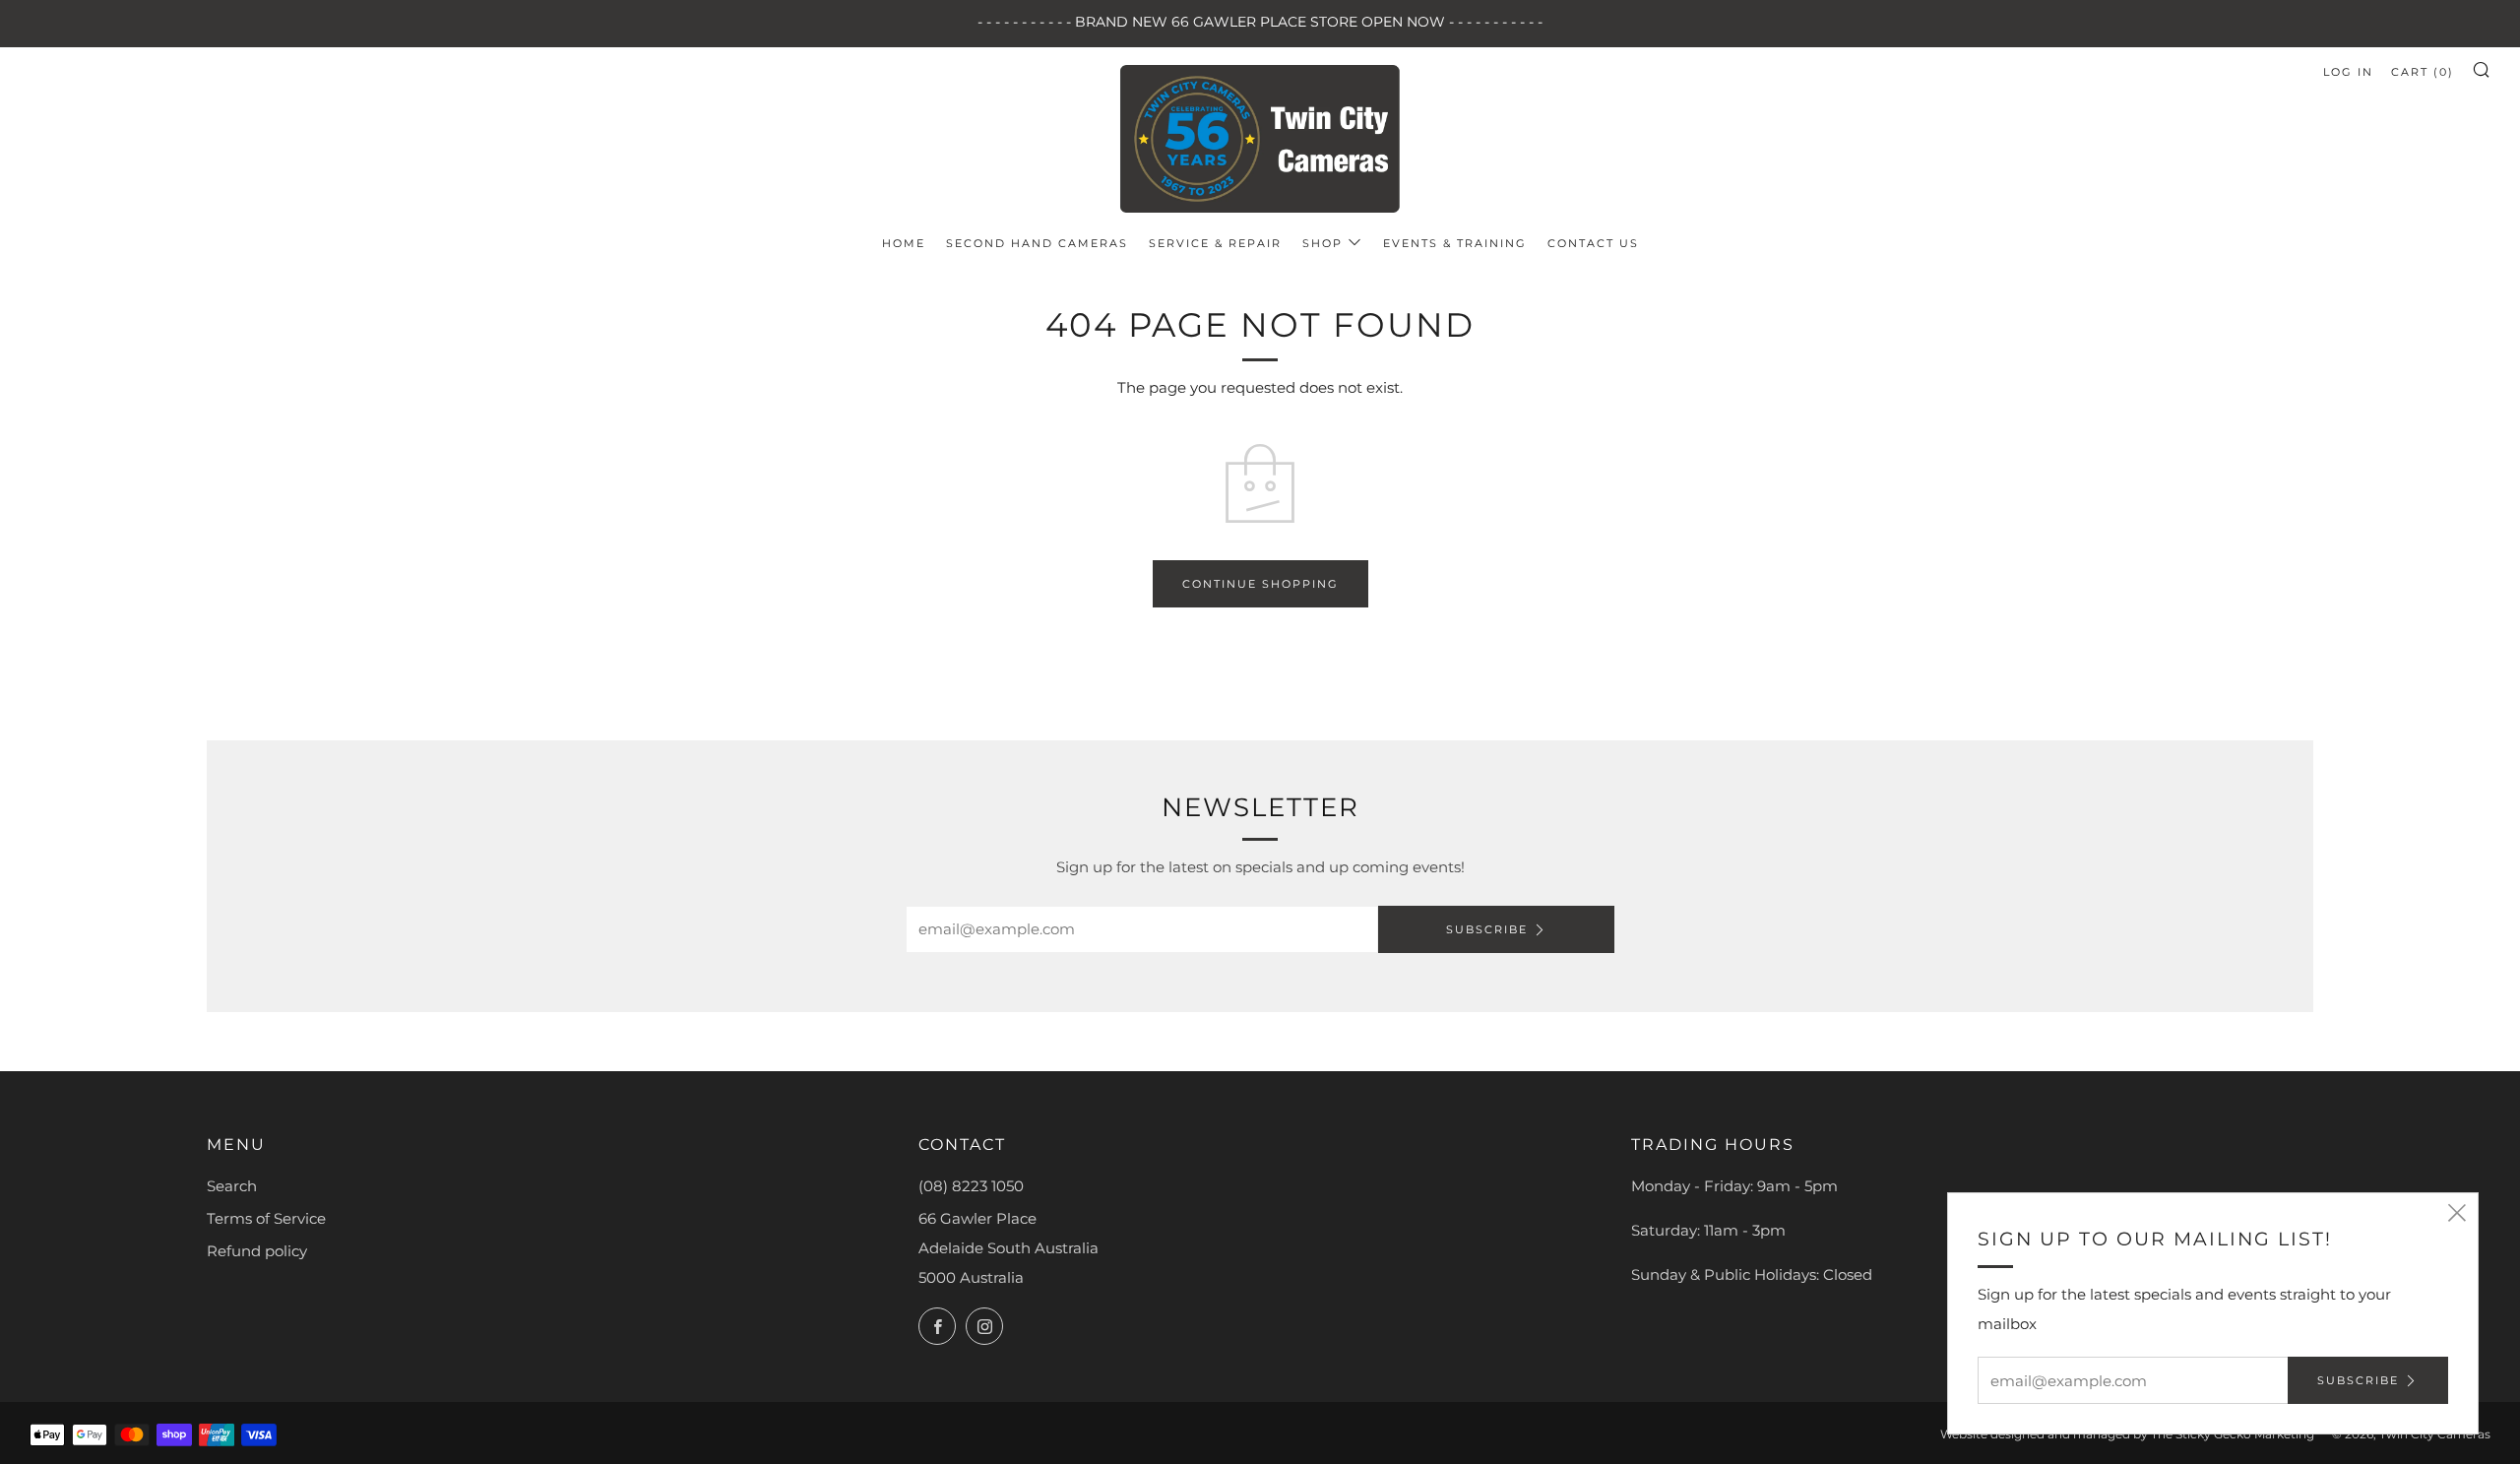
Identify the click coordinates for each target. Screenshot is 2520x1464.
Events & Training (1455, 243)
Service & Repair (1215, 243)
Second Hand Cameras (1037, 243)
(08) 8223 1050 (971, 1186)
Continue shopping (1260, 584)
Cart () (2423, 72)
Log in (2348, 72)
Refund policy (257, 1251)
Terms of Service (266, 1218)
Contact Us (1593, 243)
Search (232, 1186)
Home (904, 243)
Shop (1323, 243)
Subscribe (1487, 929)
